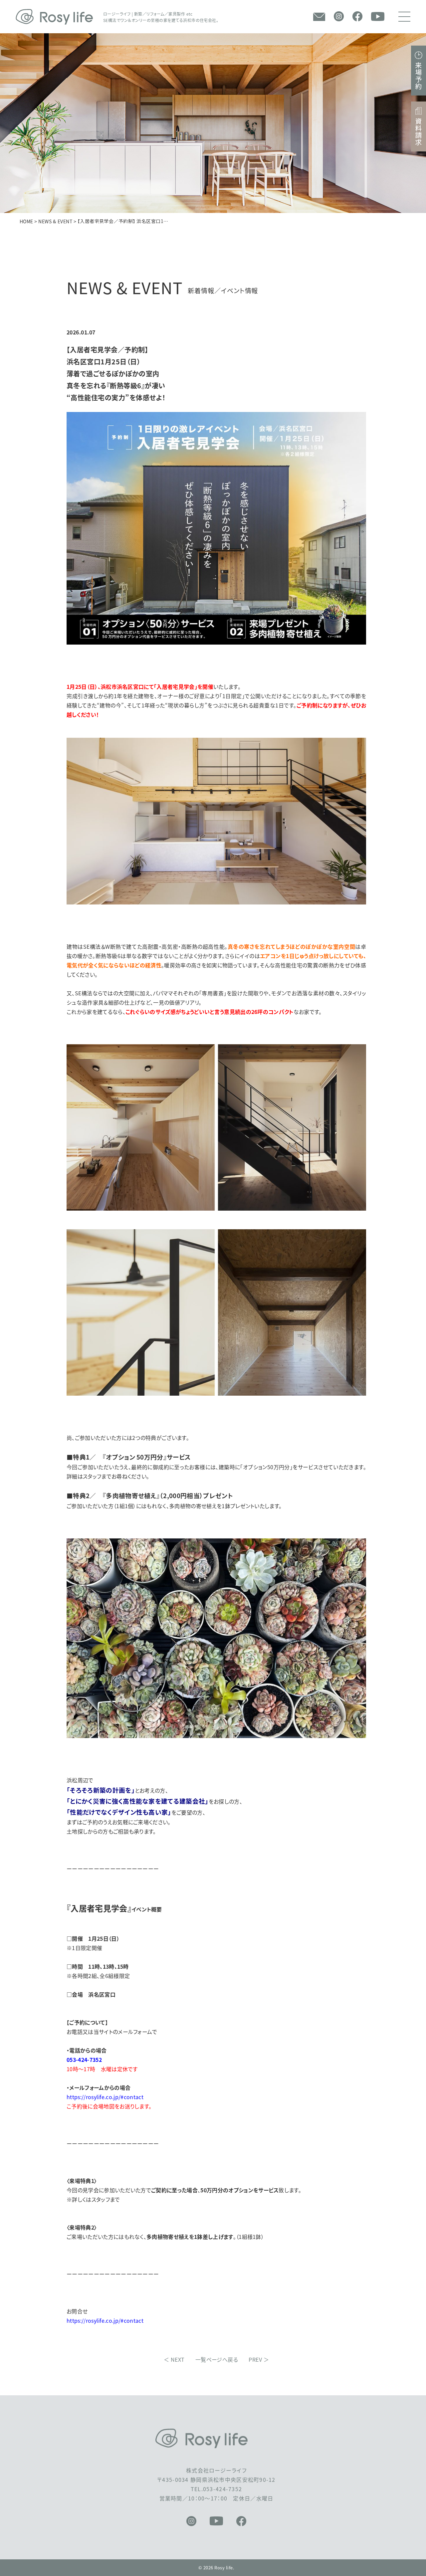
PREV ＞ (259, 2359)
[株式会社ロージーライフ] (54, 17)
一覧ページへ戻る (217, 2359)
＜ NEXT (174, 2359)
